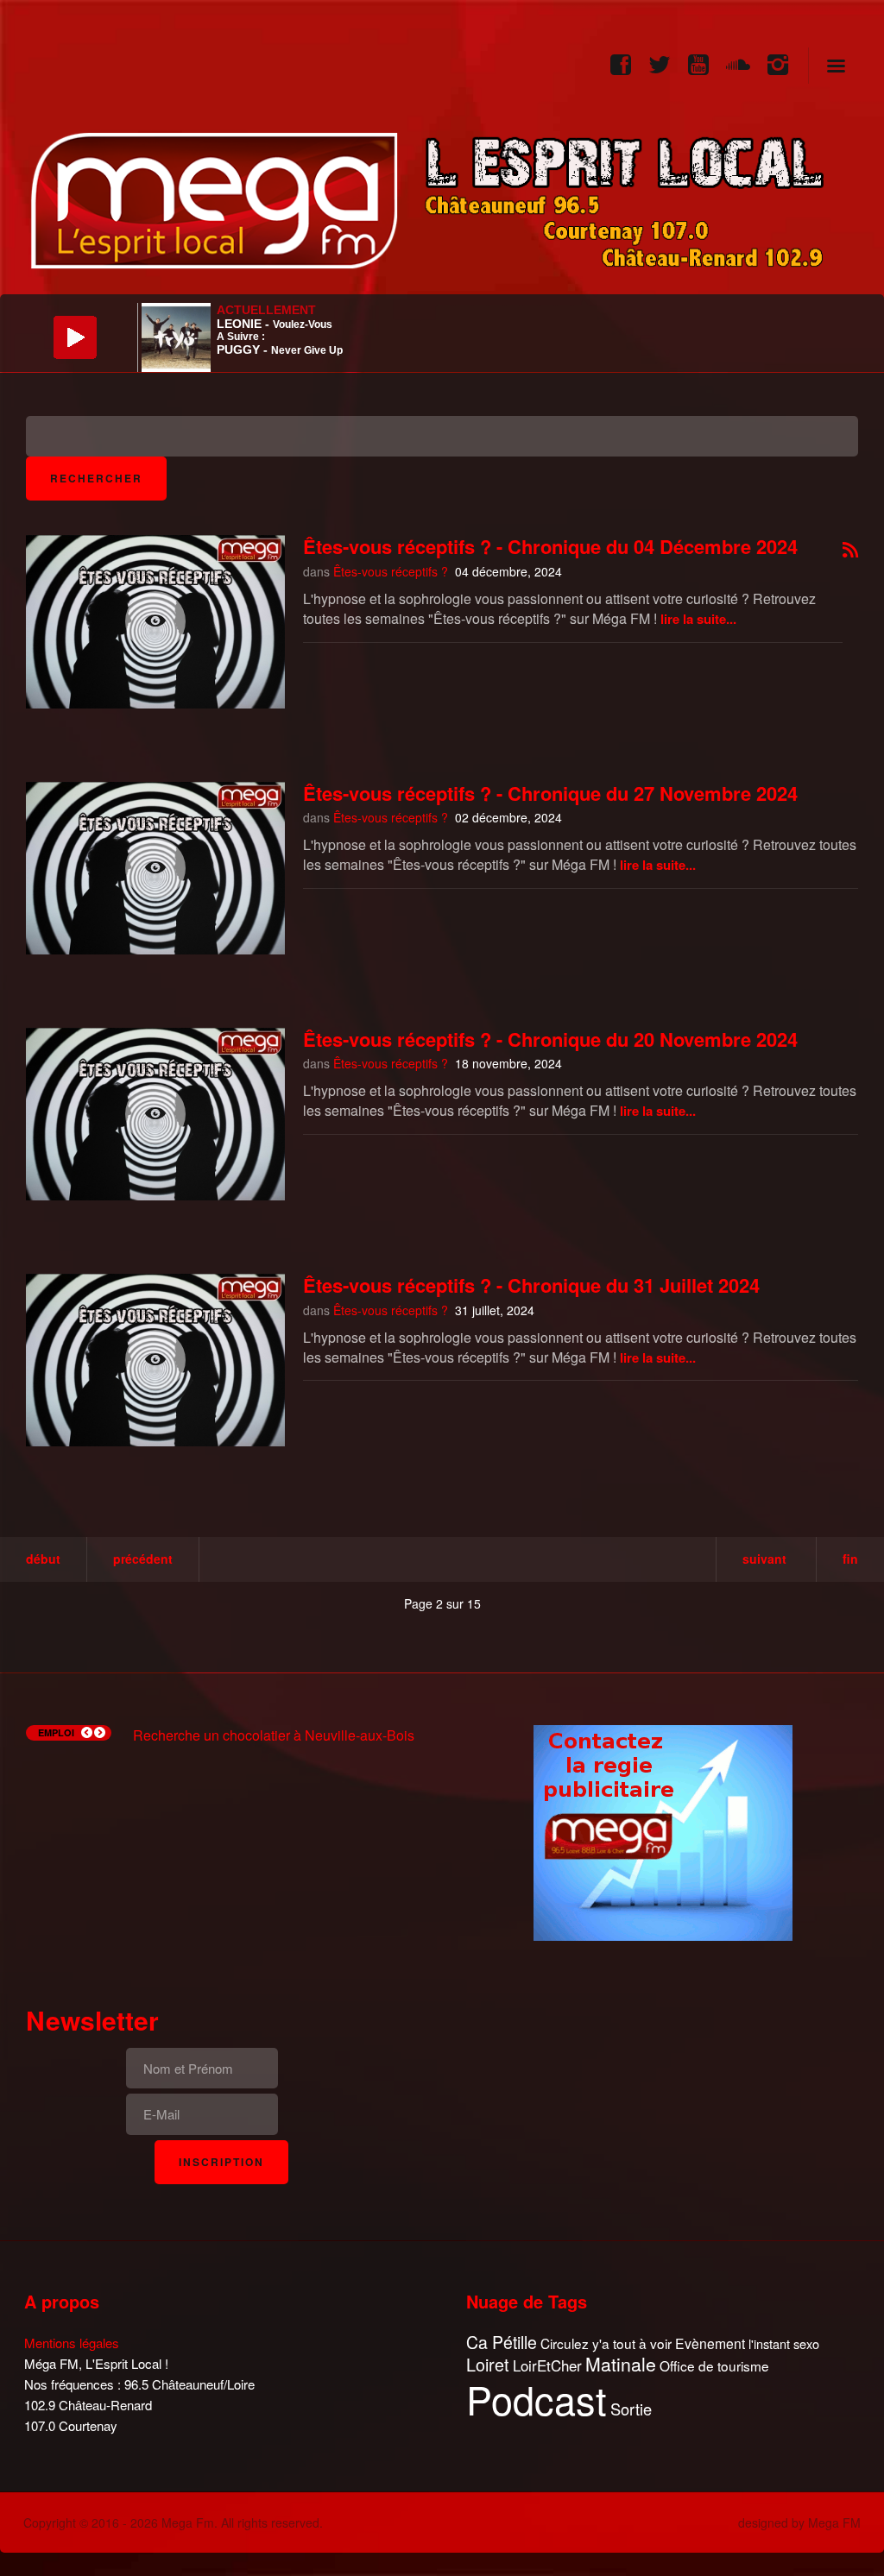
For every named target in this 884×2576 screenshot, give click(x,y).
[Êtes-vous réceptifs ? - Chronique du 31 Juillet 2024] (155, 1360)
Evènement (710, 2343)
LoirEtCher (547, 2365)
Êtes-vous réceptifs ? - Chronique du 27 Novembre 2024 (550, 793)
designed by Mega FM (799, 2522)
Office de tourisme (714, 2366)
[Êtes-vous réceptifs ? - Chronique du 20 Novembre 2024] (155, 1114)
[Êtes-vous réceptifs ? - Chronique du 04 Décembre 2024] (155, 621)
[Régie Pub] (663, 1831)
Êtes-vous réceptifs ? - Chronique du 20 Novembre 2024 (550, 1039)
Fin (850, 1559)
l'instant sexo (784, 2343)
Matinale (621, 2365)
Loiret (488, 2365)
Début (43, 1559)
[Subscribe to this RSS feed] (850, 551)
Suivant (764, 1559)
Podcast (537, 2399)
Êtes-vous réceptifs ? (391, 571)
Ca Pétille (502, 2343)
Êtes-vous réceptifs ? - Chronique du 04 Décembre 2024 (550, 546)
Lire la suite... (698, 619)
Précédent (143, 1559)
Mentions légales (72, 2343)
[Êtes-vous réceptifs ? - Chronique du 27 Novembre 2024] (155, 868)
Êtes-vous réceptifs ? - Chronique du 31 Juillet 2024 (531, 1285)
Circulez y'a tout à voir (606, 2343)
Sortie (631, 2409)
